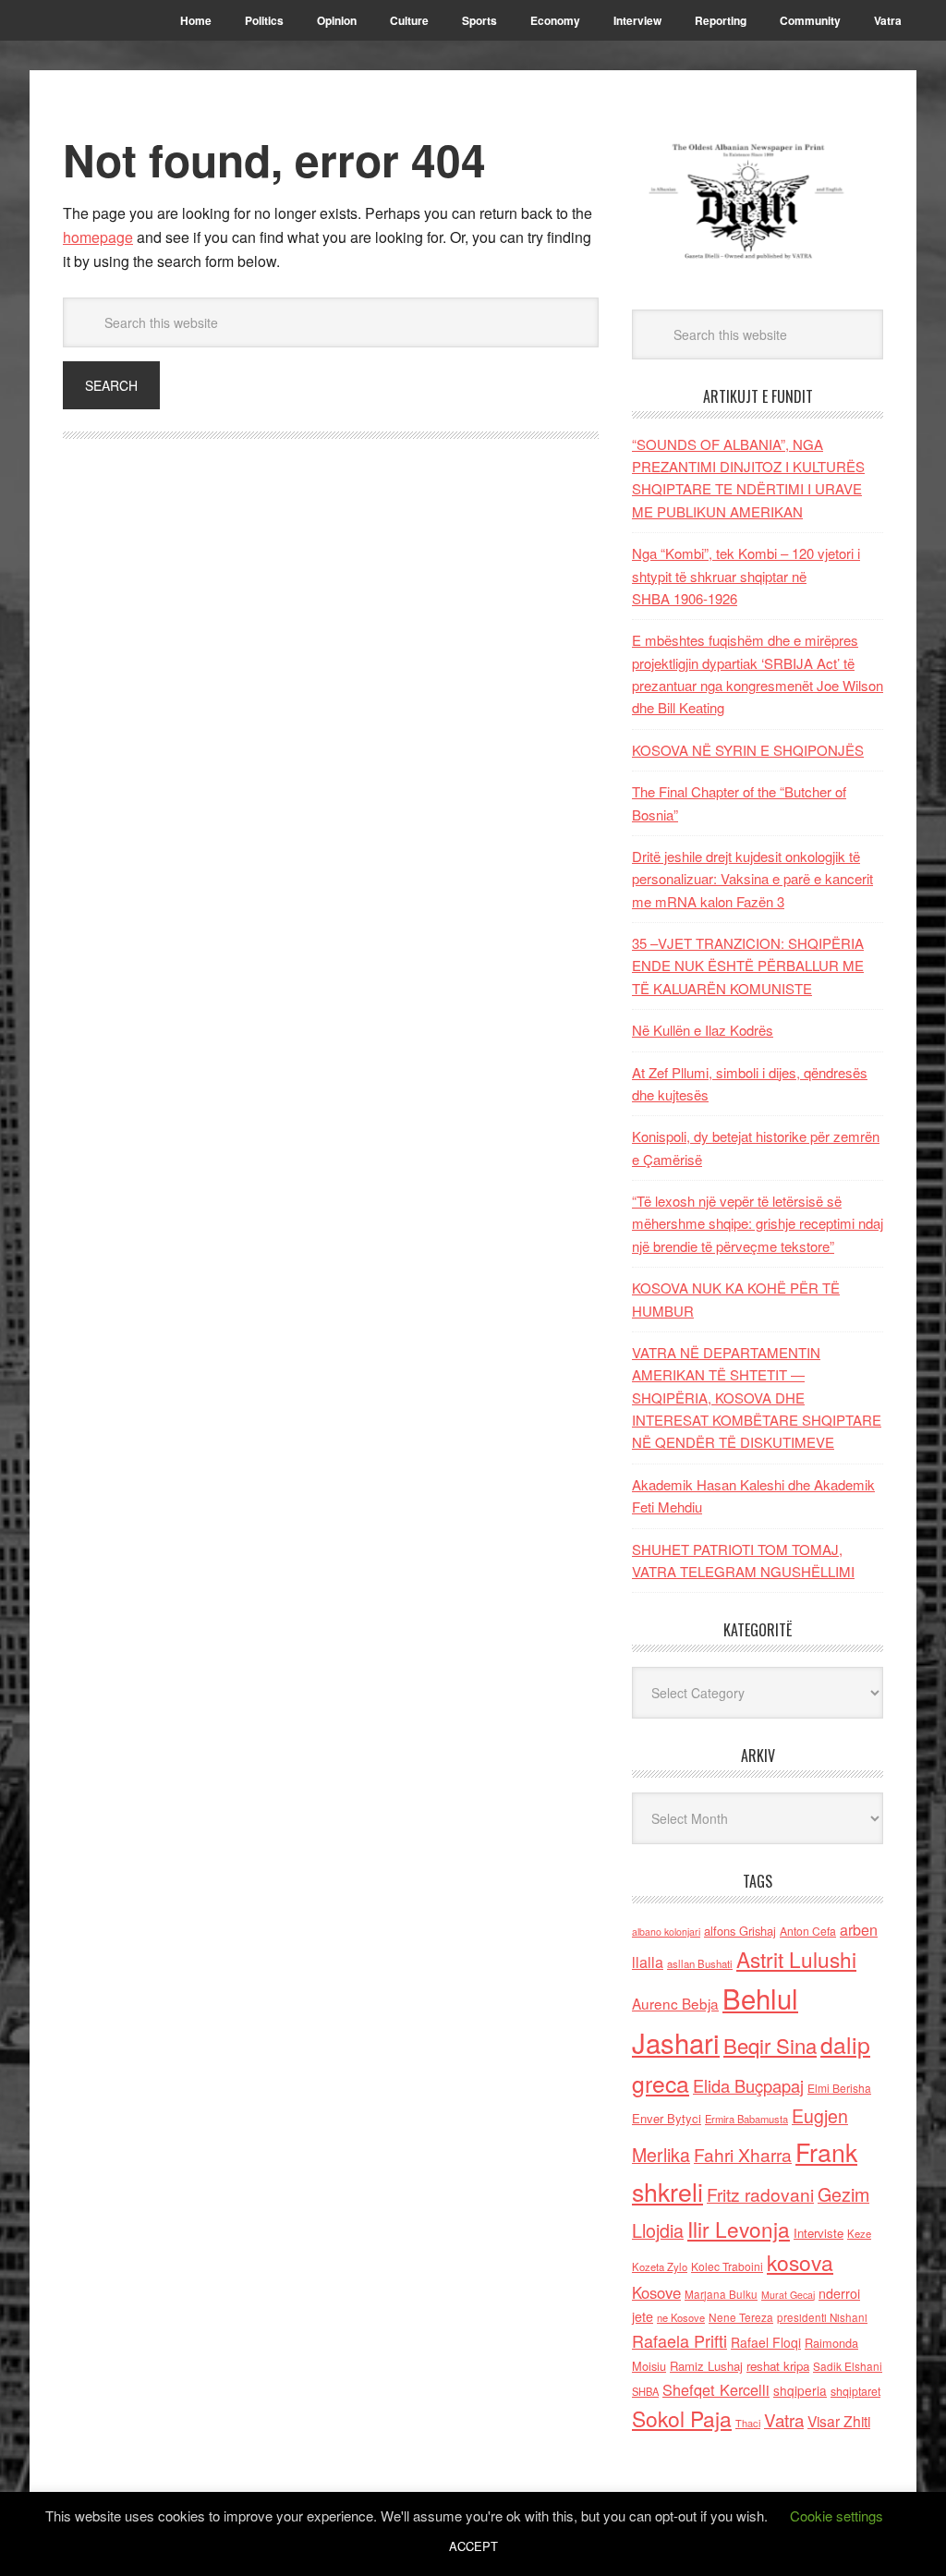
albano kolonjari (666, 1932)
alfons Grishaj (740, 1931)
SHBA (645, 2391)
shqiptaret (855, 2391)
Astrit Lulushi (796, 1959)
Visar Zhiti (839, 2421)
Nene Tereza (741, 2317)
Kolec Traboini (727, 2266)
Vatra (784, 2419)
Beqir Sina (770, 2045)
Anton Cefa (808, 1931)
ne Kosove (681, 2317)
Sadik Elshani (848, 2366)
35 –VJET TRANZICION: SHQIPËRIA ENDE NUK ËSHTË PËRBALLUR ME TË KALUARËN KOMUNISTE (748, 966)
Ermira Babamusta (746, 2119)
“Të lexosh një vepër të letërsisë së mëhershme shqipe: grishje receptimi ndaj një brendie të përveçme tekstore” (758, 1223)
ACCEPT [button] (473, 2546)
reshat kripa (778, 2366)
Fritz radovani (760, 2194)
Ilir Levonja (739, 2229)
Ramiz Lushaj (706, 2366)
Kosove (656, 2292)
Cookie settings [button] (837, 2515)
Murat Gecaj (788, 2295)
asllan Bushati (700, 1963)
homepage (98, 237)
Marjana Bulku (721, 2294)
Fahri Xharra (743, 2154)
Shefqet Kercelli (716, 2389)
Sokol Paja (682, 2418)
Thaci (748, 2423)
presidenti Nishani (822, 2317)
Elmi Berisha (839, 2088)
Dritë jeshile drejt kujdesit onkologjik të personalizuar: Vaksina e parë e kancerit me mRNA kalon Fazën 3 (752, 879)
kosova (800, 2262)
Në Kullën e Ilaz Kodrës (703, 1030)
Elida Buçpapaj (748, 2085)
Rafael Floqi (766, 2342)
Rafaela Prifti (679, 2340)
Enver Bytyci (667, 2118)
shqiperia (800, 2390)
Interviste (819, 2233)
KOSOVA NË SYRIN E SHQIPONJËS (748, 750)
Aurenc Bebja (675, 2003)
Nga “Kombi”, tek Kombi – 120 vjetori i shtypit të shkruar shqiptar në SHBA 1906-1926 (746, 576)
